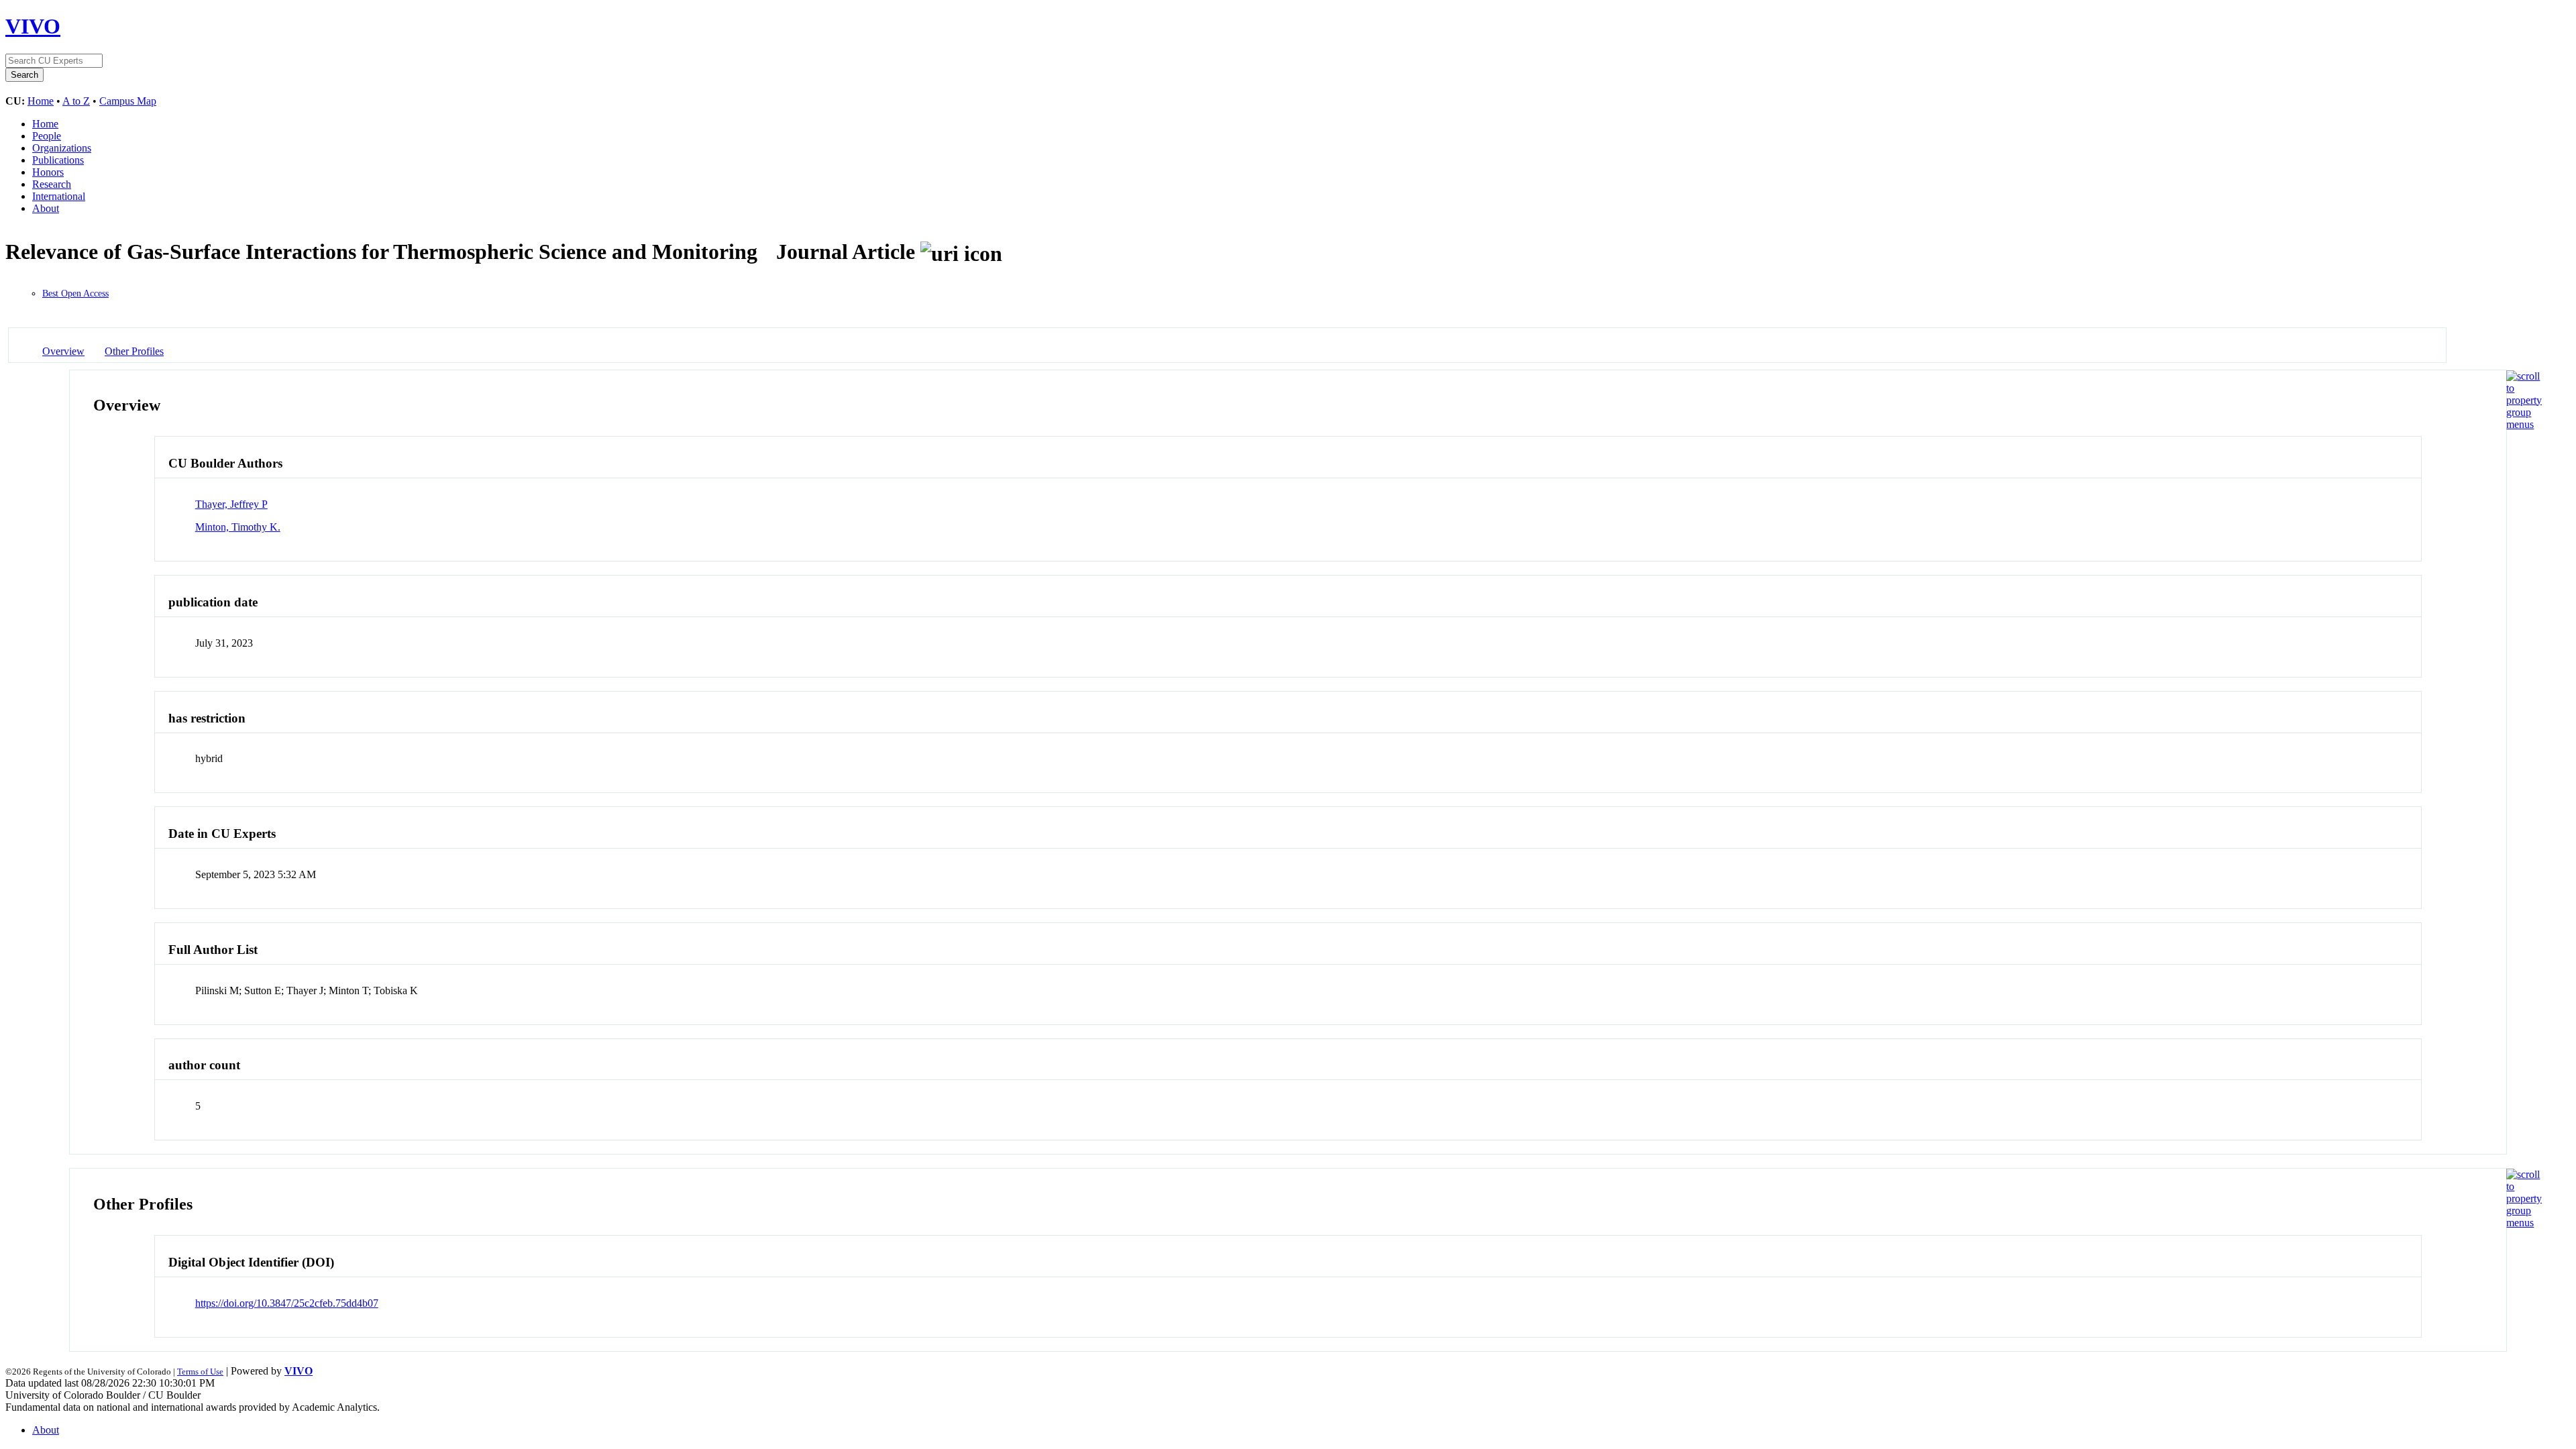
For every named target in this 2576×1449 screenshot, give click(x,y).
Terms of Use (200, 1372)
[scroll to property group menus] (2524, 424)
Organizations (62, 148)
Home (41, 101)
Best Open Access (75, 293)
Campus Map (128, 101)
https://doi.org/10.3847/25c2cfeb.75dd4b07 (287, 1303)
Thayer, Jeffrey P (231, 504)
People (47, 136)
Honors (48, 172)
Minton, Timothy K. (238, 527)
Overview (63, 351)
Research (52, 184)
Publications (58, 160)
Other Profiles (134, 351)
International (59, 196)
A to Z (76, 101)
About (46, 208)
